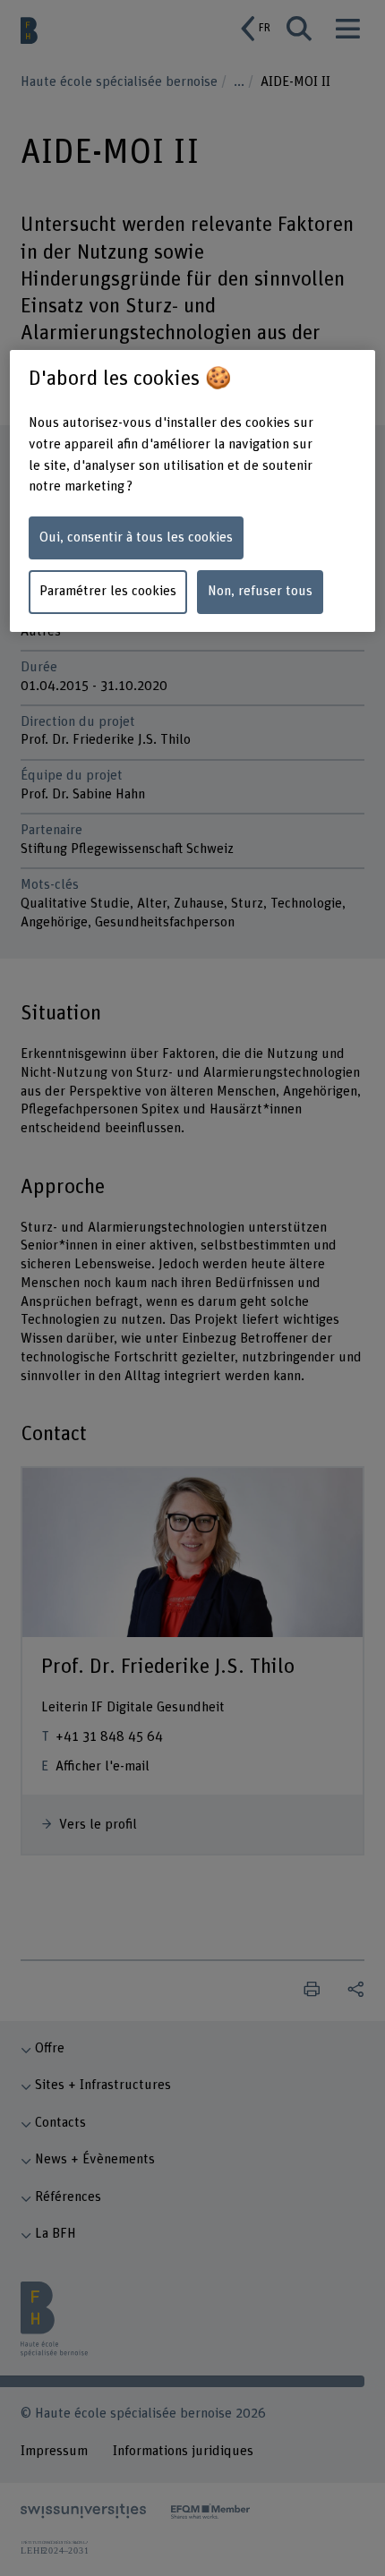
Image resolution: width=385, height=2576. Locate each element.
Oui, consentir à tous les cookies (136, 537)
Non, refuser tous (260, 591)
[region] (193, 491)
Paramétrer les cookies (108, 591)
